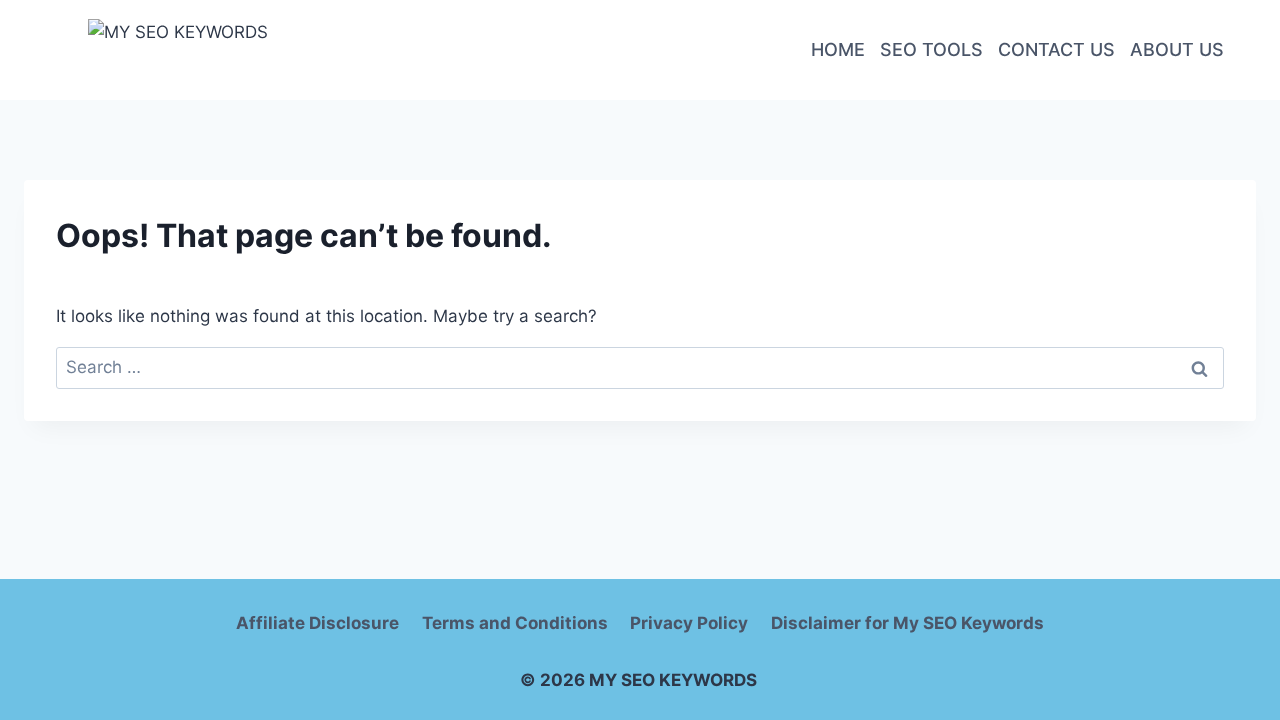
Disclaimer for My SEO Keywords (907, 623)
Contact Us (1056, 49)
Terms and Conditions (515, 623)
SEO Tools (931, 49)
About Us (1177, 49)
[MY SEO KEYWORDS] (241, 50)
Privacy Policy (689, 623)
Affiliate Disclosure (317, 623)
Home (838, 49)
